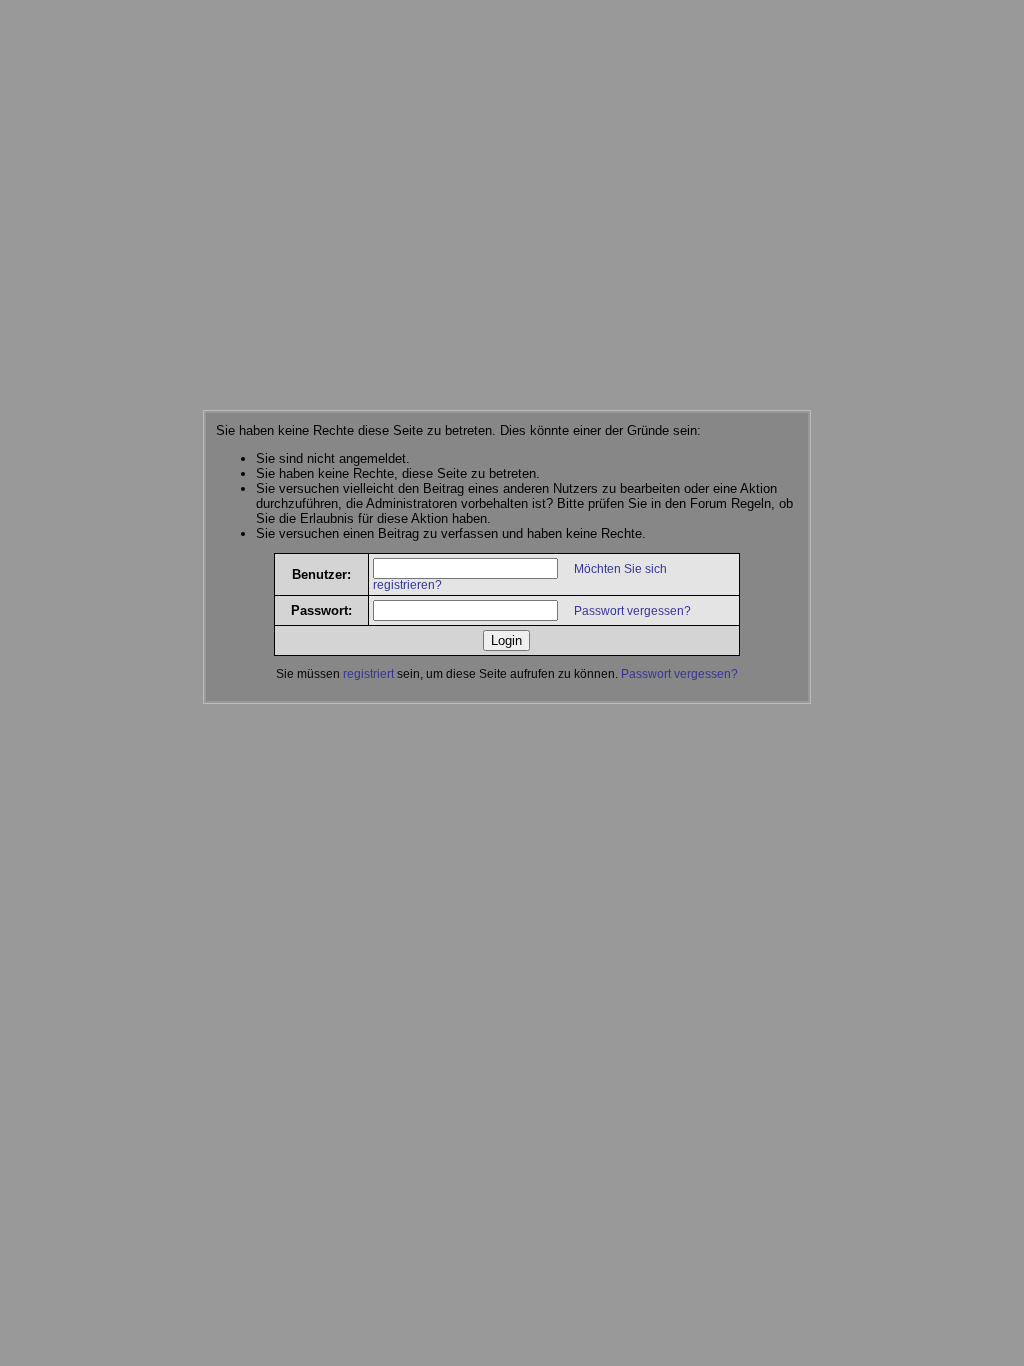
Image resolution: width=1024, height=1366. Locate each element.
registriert (368, 674)
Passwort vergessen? (632, 611)
